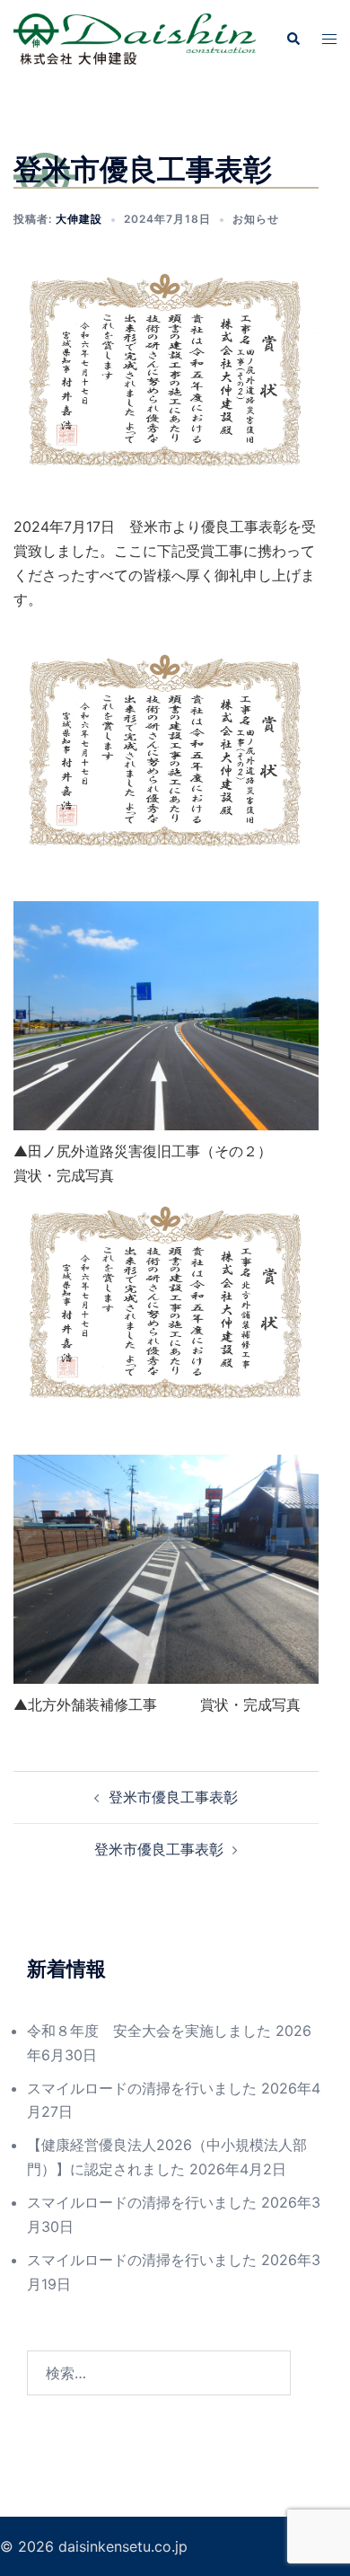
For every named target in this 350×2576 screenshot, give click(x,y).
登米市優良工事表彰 (173, 1797)
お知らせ (256, 219)
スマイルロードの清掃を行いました (142, 2088)
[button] (293, 39)
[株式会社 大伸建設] (135, 38)
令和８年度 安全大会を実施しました (149, 2031)
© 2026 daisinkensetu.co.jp (94, 2546)
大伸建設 (79, 219)
